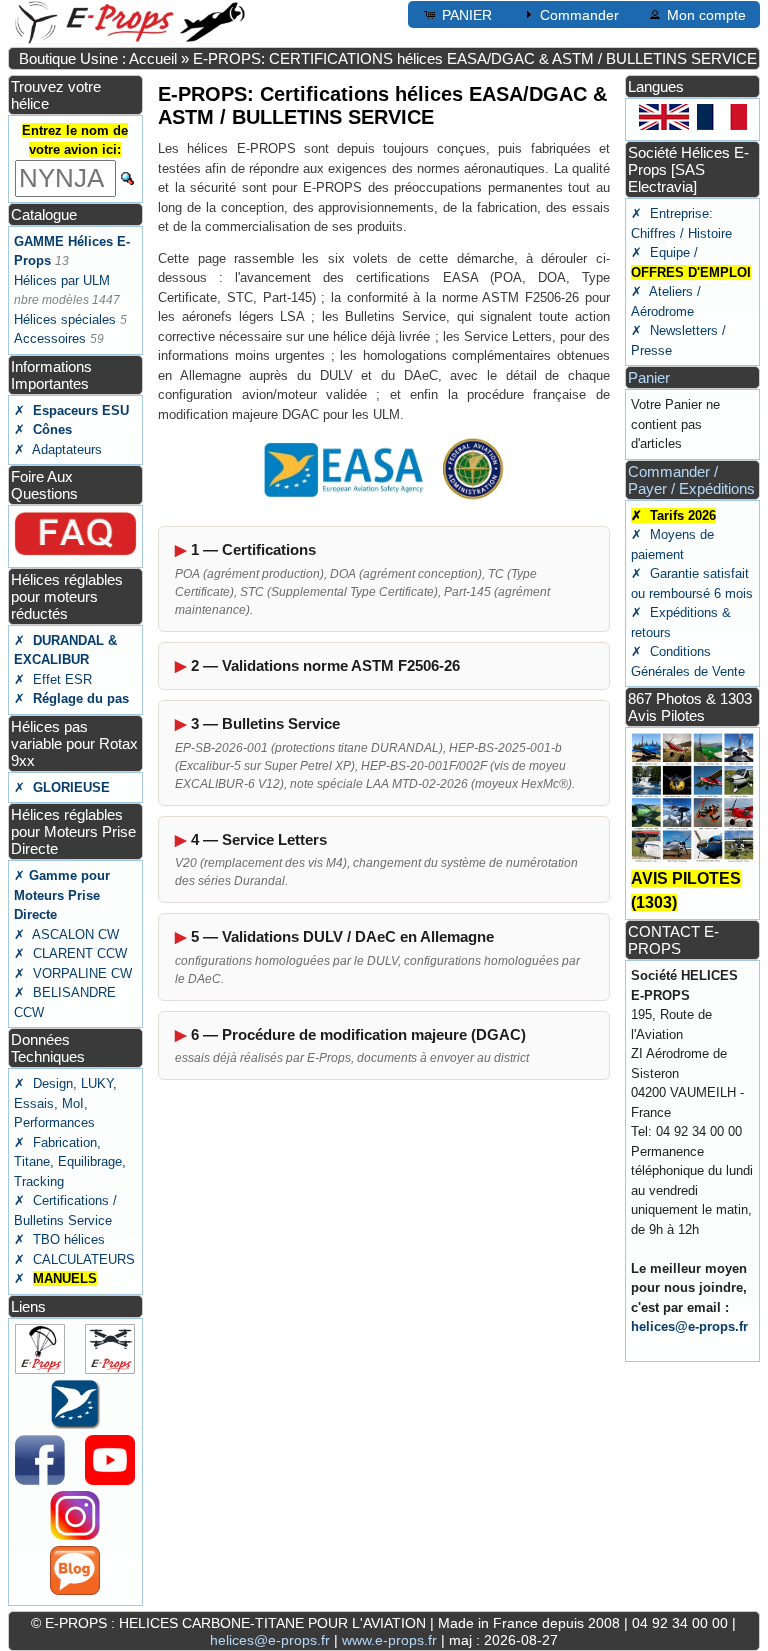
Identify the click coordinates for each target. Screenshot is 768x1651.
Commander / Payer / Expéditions (691, 480)
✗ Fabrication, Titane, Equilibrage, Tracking (70, 1162)
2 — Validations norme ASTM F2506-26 (325, 665)
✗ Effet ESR (53, 679)
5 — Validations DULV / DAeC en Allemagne (342, 936)
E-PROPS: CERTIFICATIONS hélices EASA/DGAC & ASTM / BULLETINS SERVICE (475, 58)
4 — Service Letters (259, 839)
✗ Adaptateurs (58, 449)
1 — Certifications (253, 549)
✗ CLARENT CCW (70, 953)
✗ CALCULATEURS (74, 1259)
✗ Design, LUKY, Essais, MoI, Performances (65, 1103)
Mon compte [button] (706, 15)
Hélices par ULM (62, 280)
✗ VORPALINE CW (73, 973)
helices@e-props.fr (689, 1326)
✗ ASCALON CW (66, 934)
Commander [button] (579, 15)
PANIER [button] (467, 15)
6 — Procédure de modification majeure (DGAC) (358, 1034)
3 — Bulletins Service (265, 723)
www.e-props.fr (389, 1640)
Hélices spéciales (65, 319)
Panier (649, 377)
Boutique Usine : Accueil (98, 58)
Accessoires (50, 338)
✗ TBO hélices (59, 1239)
